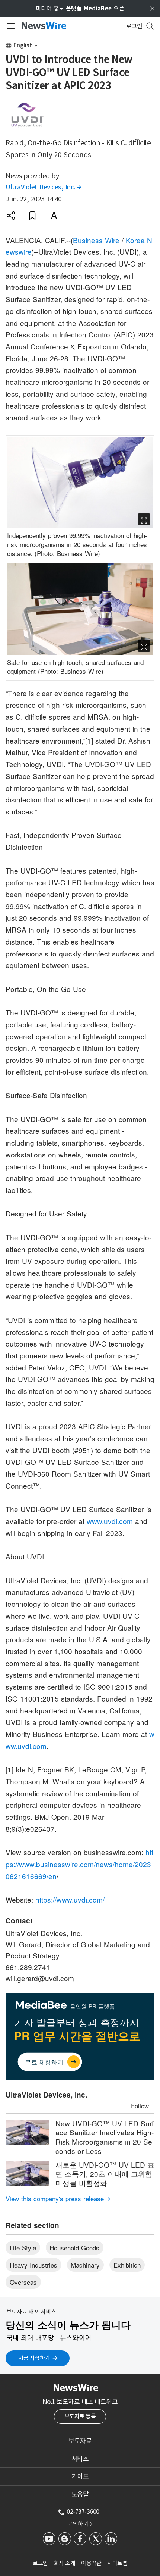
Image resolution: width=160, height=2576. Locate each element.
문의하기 (80, 2524)
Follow (140, 2106)
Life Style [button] (23, 2248)
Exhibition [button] (127, 2265)
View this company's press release (58, 2198)
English (23, 45)
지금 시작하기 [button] (34, 2358)
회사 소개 (65, 2563)
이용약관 (91, 2563)
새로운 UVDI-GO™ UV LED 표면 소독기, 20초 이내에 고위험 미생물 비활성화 (105, 2174)
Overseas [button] (23, 2282)
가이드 (80, 2476)
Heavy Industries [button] (33, 2265)
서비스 (80, 2459)
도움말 (80, 2494)
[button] (11, 216)
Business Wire (96, 240)
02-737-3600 (83, 2511)
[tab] (80, 2441)
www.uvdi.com (110, 1521)
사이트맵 (117, 2563)
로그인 (40, 2563)
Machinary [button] (85, 2265)
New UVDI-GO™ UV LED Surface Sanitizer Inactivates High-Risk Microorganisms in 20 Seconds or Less (105, 2137)
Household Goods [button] (74, 2248)
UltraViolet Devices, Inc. (43, 187)
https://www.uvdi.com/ (70, 1899)
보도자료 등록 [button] (80, 2416)
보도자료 (80, 2441)
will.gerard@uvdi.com (40, 1978)
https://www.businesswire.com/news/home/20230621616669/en (79, 1864)
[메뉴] (9, 26)
